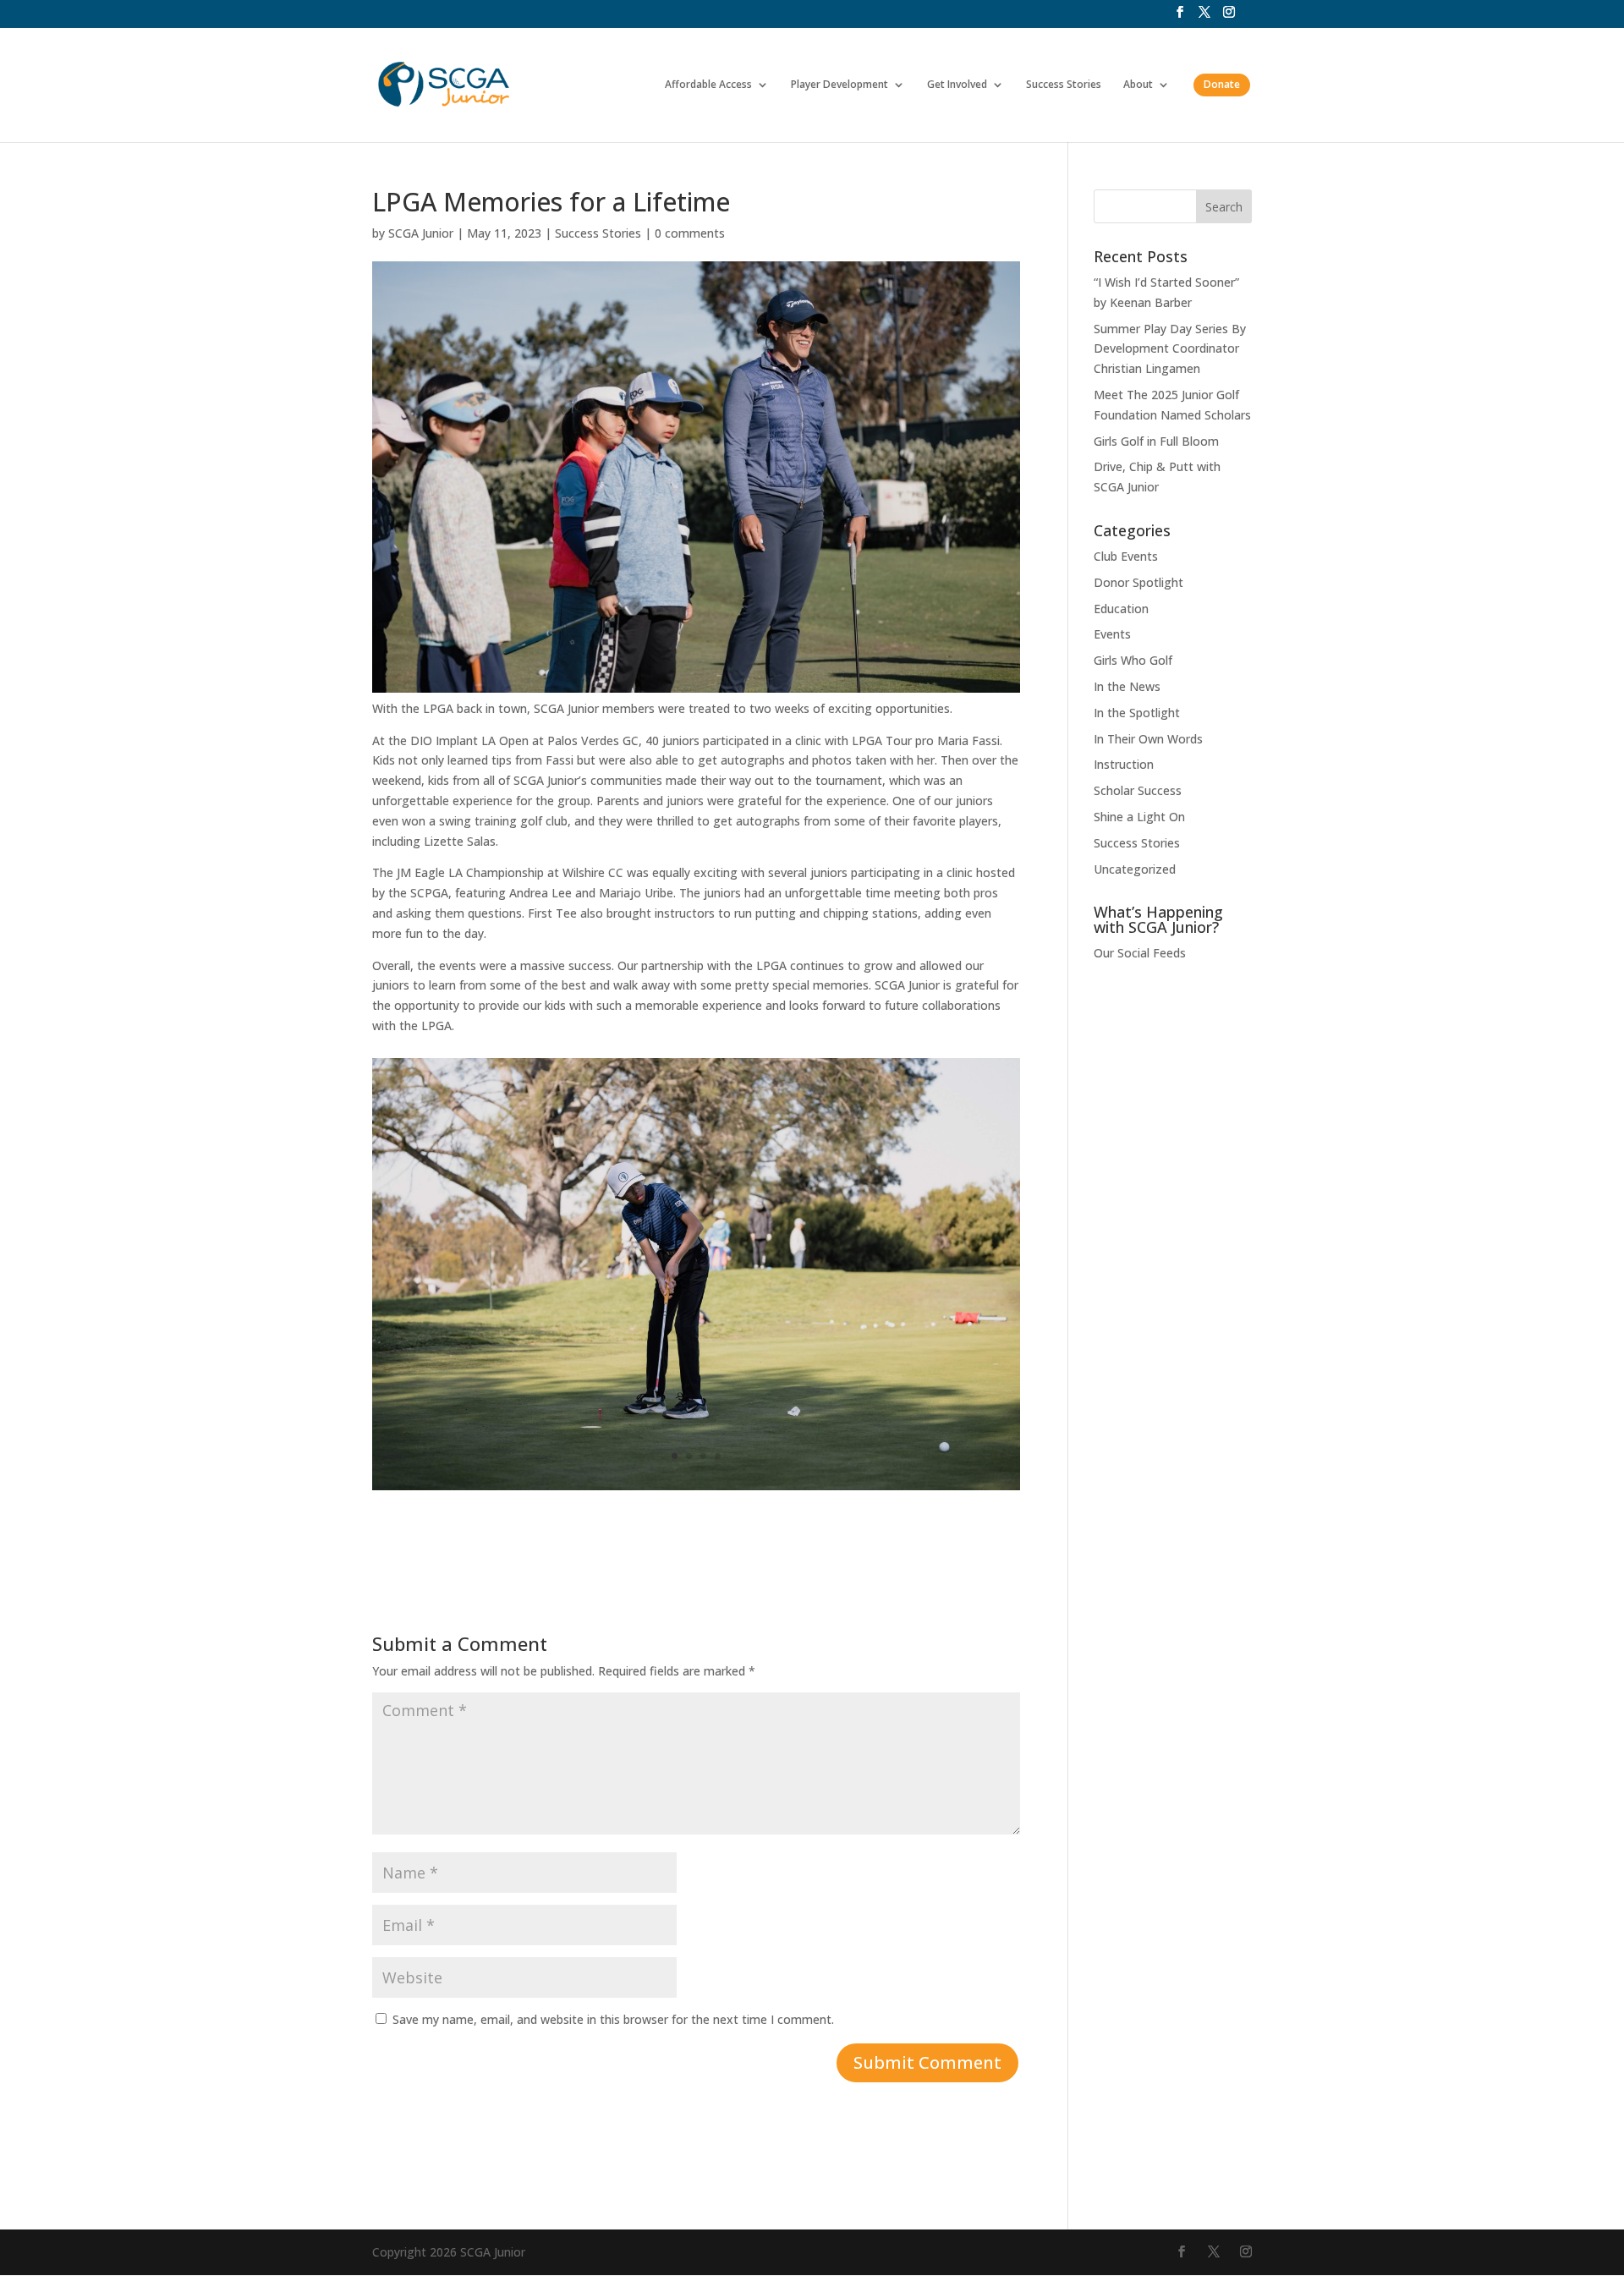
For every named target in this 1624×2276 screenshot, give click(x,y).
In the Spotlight (1137, 713)
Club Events (1126, 556)
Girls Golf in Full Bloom (1156, 441)
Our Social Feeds (1140, 953)
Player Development (839, 85)
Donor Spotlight (1138, 582)
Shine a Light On (1139, 817)
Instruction (1124, 764)
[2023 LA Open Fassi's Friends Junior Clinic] (696, 1490)
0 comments (690, 233)
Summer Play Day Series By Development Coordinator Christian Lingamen (1170, 349)
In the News (1127, 686)
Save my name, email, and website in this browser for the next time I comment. (613, 2019)
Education (1121, 609)
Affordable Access (708, 85)
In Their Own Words (1148, 739)
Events (1112, 634)
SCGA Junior (421, 233)
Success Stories (1064, 85)
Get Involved (957, 85)
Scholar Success (1138, 790)
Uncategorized (1135, 869)
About (1138, 85)
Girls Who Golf (1133, 660)
